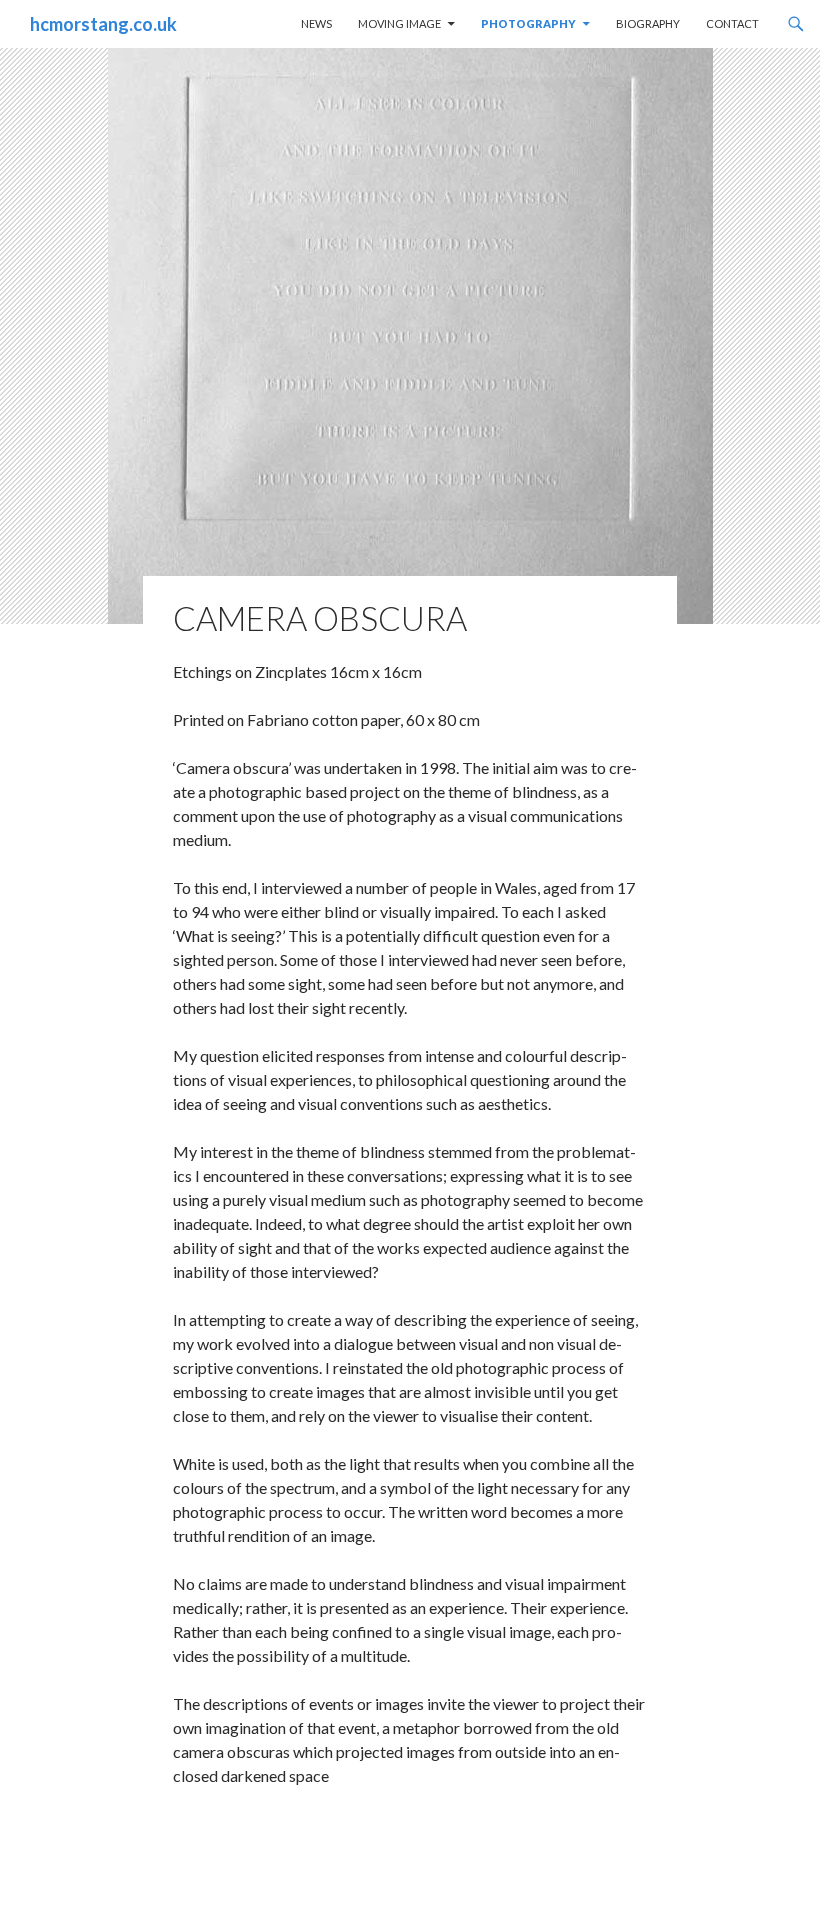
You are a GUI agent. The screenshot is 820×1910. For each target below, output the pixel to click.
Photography (528, 23)
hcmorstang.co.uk (103, 24)
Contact (732, 23)
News (316, 23)
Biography (648, 23)
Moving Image (399, 23)
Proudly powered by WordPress (115, 1885)
